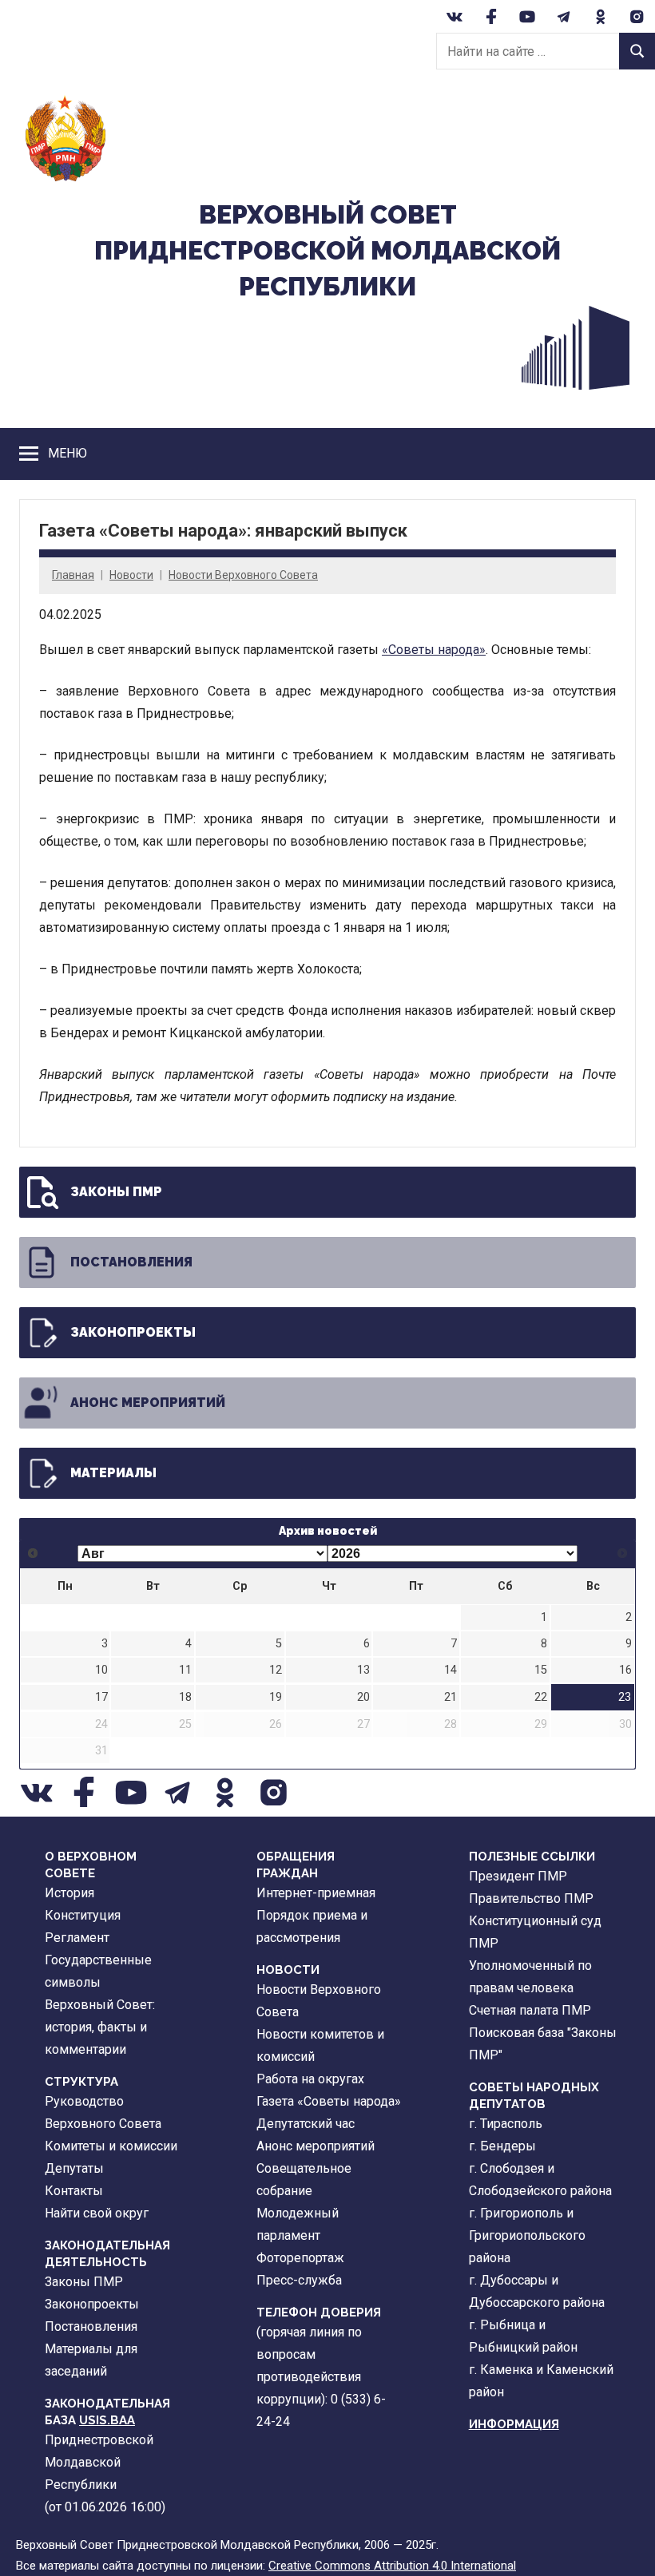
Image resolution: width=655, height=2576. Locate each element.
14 (451, 1670)
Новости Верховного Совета (243, 575)
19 (276, 1697)
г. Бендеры (502, 2146)
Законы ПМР (116, 1192)
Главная (73, 575)
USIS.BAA (107, 2420)
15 (541, 1670)
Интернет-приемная (316, 1893)
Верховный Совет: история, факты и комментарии (100, 2027)
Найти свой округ (97, 2213)
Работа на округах (310, 2079)
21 (451, 1697)
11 (185, 1670)
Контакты (74, 2191)
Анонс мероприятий (148, 1403)
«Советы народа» (434, 650)
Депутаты (74, 2168)
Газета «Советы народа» (329, 2101)
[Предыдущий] (33, 1554)
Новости (131, 575)
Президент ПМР (518, 1876)
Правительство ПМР (531, 1898)
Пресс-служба (299, 2280)
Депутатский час (306, 2124)
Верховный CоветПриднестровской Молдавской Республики (327, 250)
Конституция (83, 1915)
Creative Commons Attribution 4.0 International (392, 2566)
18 (185, 1697)
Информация (514, 2424)
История (69, 1893)
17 (101, 1697)
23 (625, 1697)
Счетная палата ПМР (530, 2010)
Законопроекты (133, 1332)
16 (625, 1670)
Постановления (131, 1262)
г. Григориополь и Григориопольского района (527, 2235)
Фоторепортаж (300, 2258)
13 (363, 1670)
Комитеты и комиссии (111, 2146)
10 (101, 1670)
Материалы (113, 1473)
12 (276, 1670)
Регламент (77, 1938)
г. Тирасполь (506, 2124)
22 (541, 1697)
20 (363, 1697)
